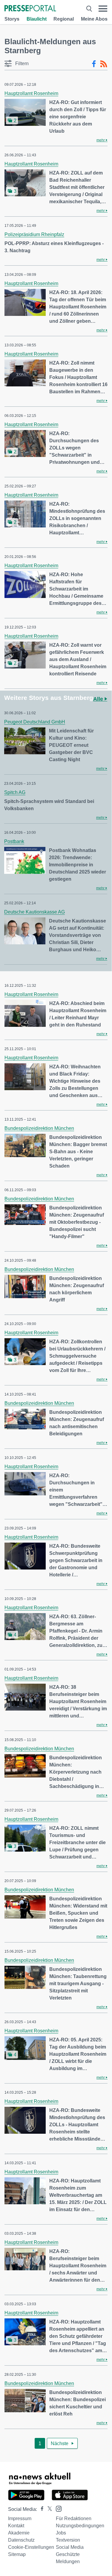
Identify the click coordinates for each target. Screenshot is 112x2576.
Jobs (61, 2533)
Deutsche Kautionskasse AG (34, 912)
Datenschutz (21, 2540)
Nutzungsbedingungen (80, 2526)
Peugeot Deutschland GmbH (35, 722)
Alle (99, 699)
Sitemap (17, 2554)
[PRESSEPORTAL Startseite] (30, 9)
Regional (64, 19)
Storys (12, 19)
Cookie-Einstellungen (31, 2547)
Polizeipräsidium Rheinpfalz (34, 234)
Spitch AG (15, 792)
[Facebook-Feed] (94, 64)
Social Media (70, 2547)
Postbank (14, 841)
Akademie (19, 2533)
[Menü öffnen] (103, 9)
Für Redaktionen (74, 2518)
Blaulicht (37, 19)
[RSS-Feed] (104, 64)
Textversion (68, 2540)
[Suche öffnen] (89, 9)
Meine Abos (94, 19)
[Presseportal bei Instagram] (57, 2508)
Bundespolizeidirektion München (39, 1128)
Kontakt (16, 2526)
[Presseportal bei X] (48, 2509)
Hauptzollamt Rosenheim (31, 93)
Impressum (20, 2518)
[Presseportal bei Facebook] (40, 2509)
